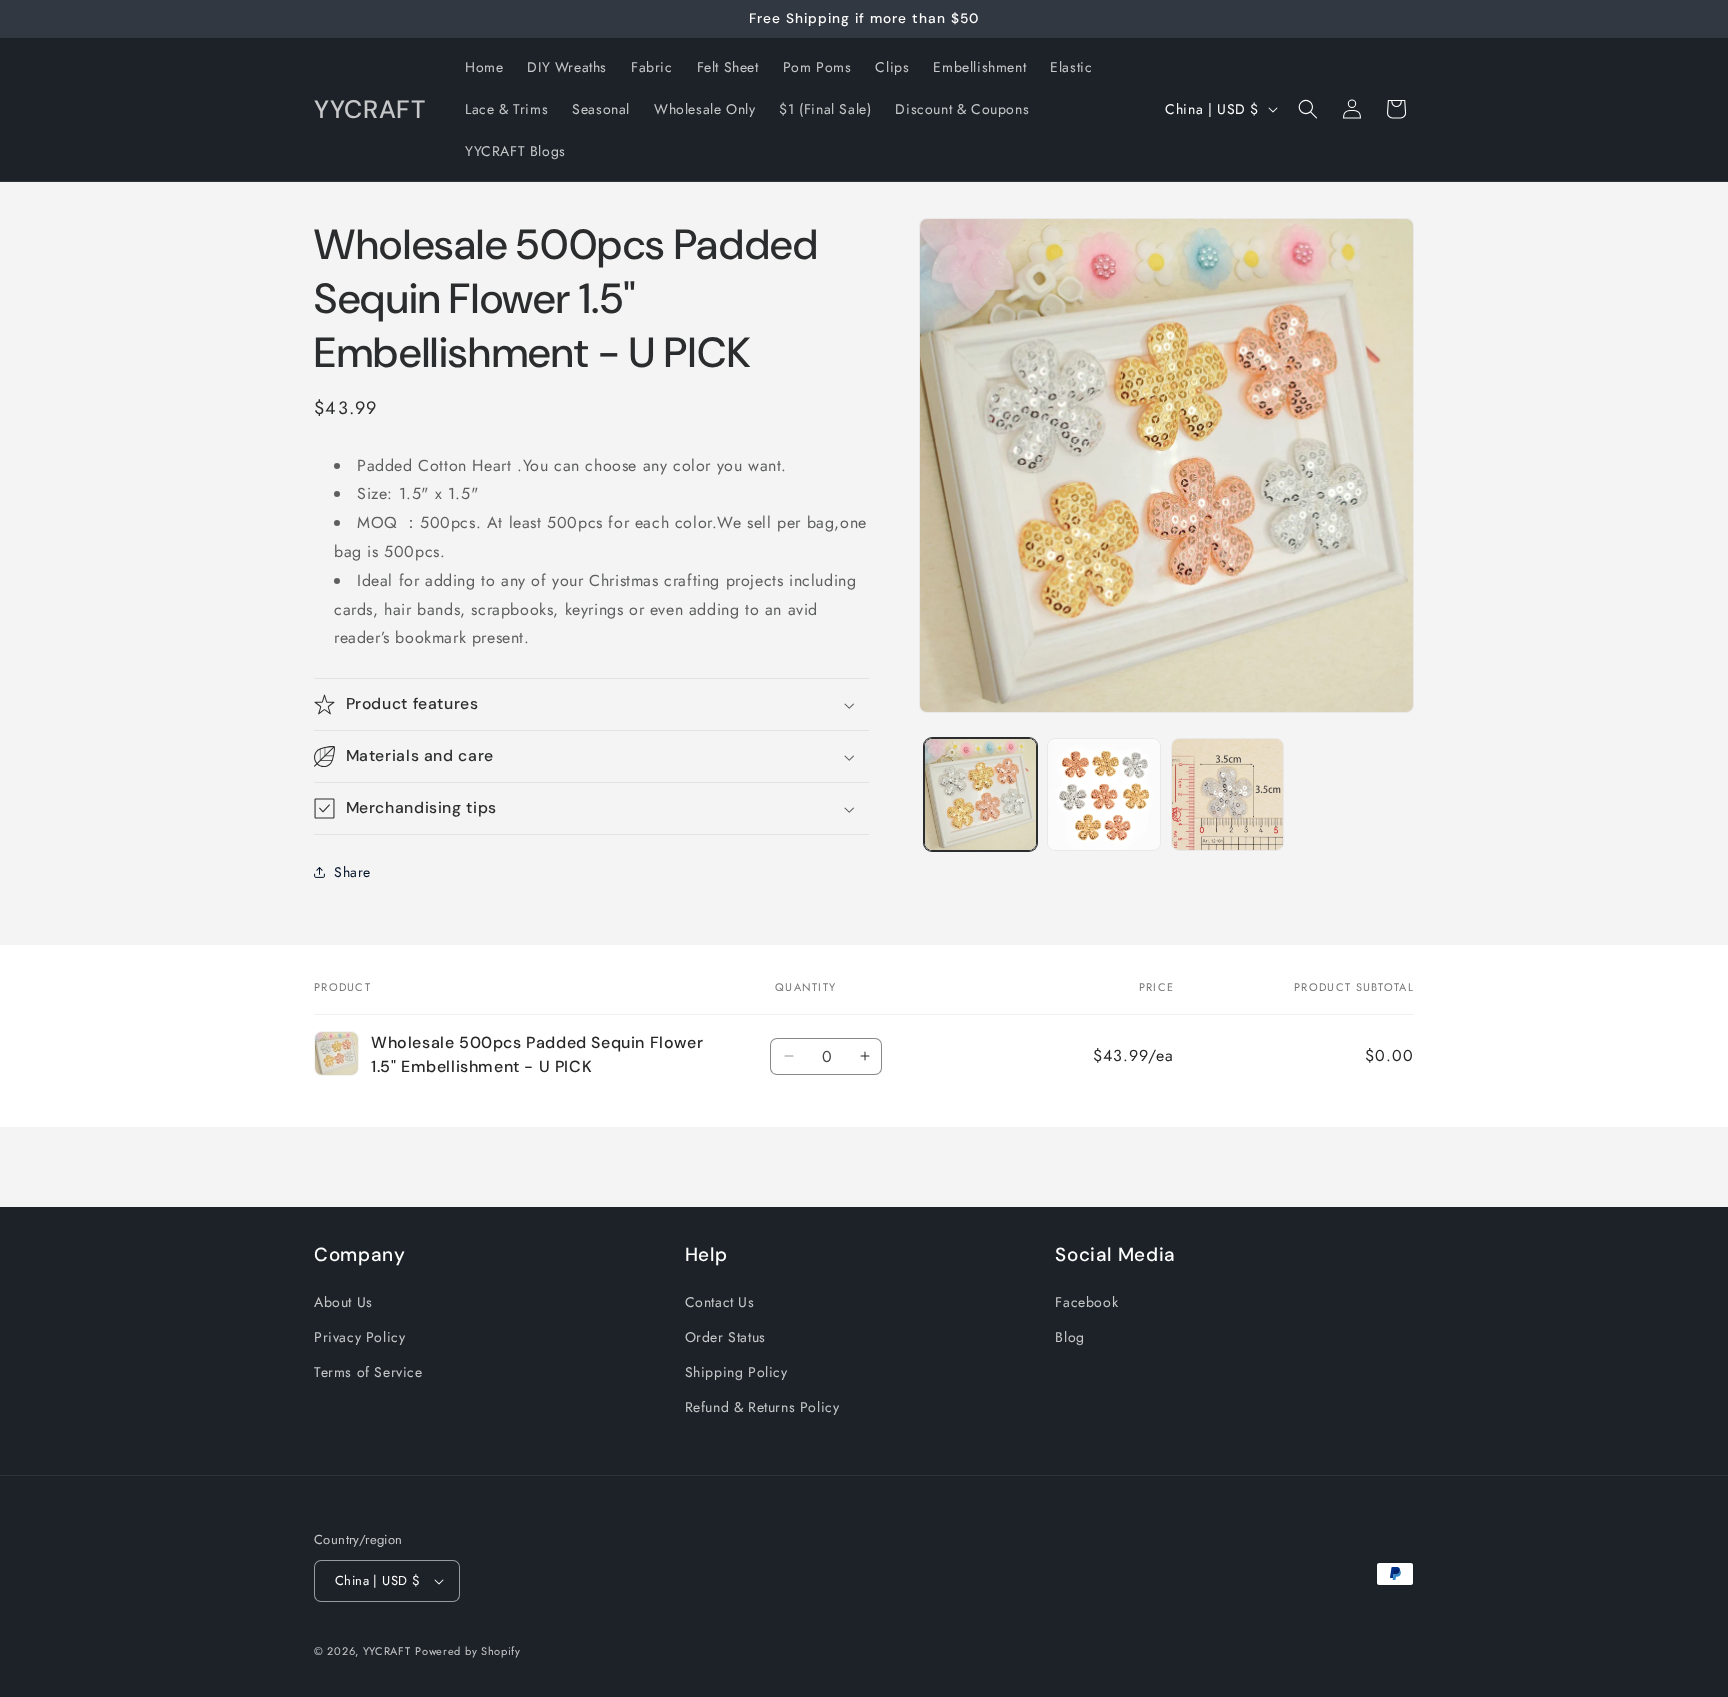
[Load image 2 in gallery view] (1103, 794)
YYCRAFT (387, 1651)
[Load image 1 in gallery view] (980, 794)
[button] (1308, 109)
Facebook (1086, 1302)
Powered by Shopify (468, 1651)
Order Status (725, 1337)
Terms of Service (368, 1372)
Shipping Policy (736, 1372)
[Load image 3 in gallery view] (1227, 794)
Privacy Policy (359, 1337)
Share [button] (352, 872)
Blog (1069, 1337)
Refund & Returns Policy (762, 1407)
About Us (343, 1302)
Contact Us (720, 1302)
